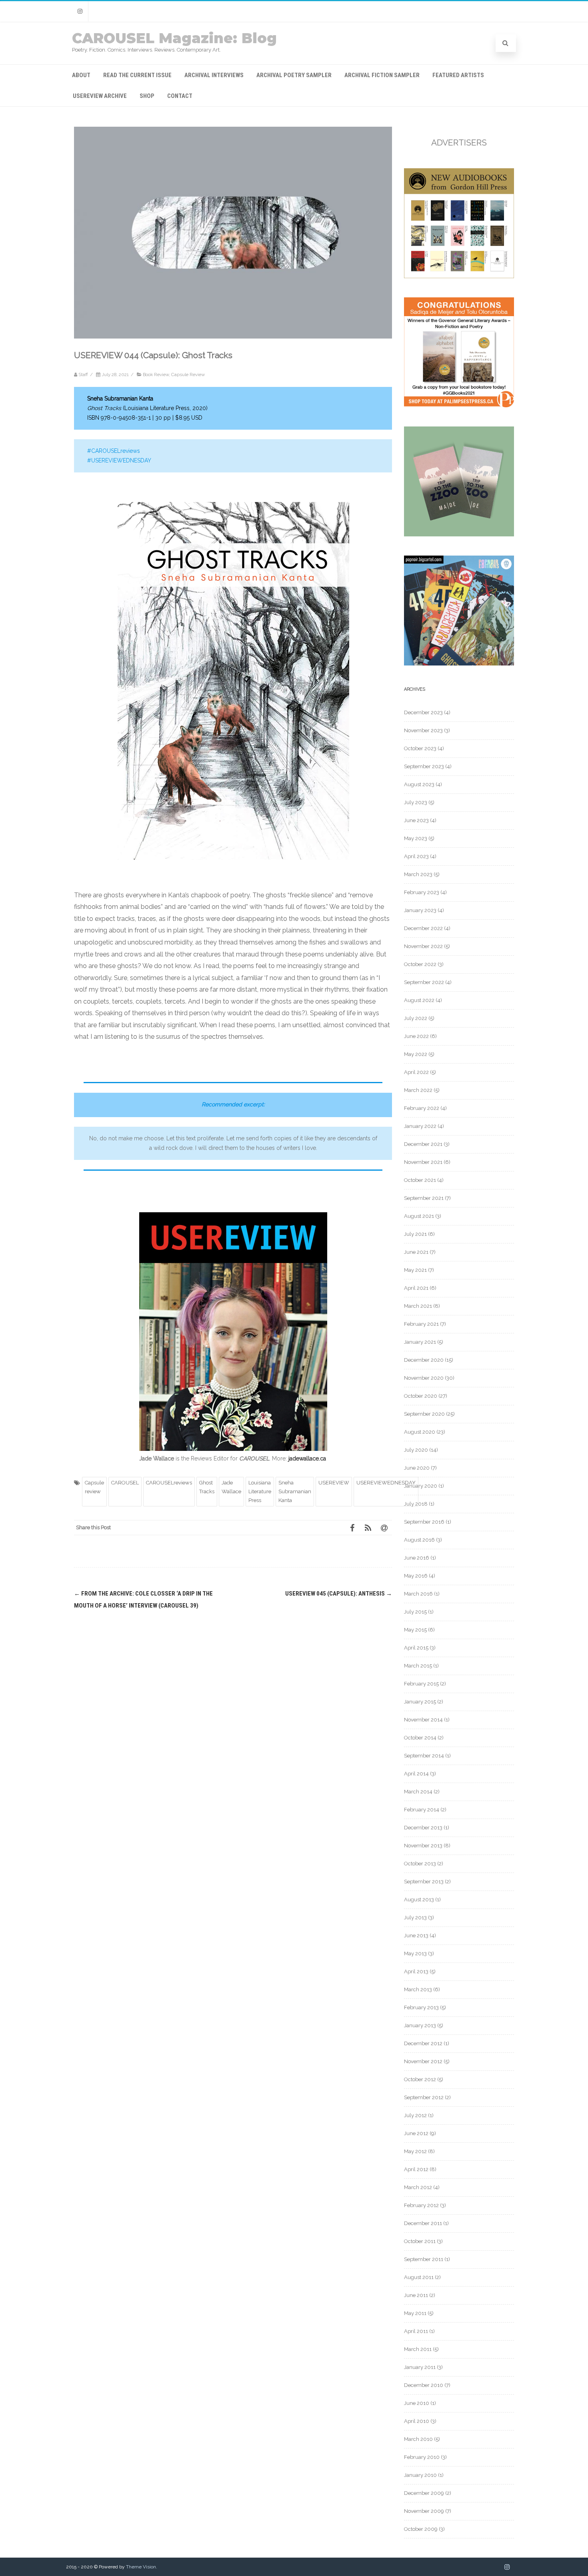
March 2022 (418, 1090)
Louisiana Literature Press (260, 1492)
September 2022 (424, 982)
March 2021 (418, 1306)
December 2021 (423, 1144)
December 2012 (423, 2043)
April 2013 (416, 1971)
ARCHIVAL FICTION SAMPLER (382, 75)
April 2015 (416, 1648)
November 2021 (423, 1162)
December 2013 (423, 1828)
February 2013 (421, 2007)
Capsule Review (188, 375)
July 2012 (415, 2115)
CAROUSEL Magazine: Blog (174, 38)
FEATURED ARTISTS (458, 75)
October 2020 (421, 1396)
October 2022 (420, 964)
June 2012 (416, 2133)
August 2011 (419, 2277)
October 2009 (421, 2529)
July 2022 (416, 1018)
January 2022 (420, 1126)
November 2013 (423, 1846)
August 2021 (419, 1216)
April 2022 (416, 1072)
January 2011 (420, 2367)
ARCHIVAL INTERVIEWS (214, 75)
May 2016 (416, 1576)
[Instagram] (80, 11)
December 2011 (423, 2223)
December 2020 (424, 1360)
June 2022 (416, 1036)
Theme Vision (141, 2567)
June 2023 (416, 820)
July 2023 (416, 802)
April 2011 (416, 2331)
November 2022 (423, 946)
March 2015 (418, 1666)
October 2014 (420, 1738)
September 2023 (424, 766)
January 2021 (420, 1342)
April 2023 (416, 856)
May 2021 (415, 1270)
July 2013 (415, 1918)
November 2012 (423, 2061)
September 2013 (424, 1882)
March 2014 (418, 1792)
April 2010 (417, 2421)
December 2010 (424, 2385)
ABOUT (81, 75)
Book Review (156, 375)
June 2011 (416, 2295)
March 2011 (418, 2349)
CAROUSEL (125, 1483)
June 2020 (417, 1468)
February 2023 (422, 892)
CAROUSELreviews (169, 1483)
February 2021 (421, 1324)
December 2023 (423, 712)
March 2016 (418, 1594)
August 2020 (420, 1432)
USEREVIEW (334, 1483)
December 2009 (424, 2493)
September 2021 (424, 1198)
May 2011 (415, 2313)
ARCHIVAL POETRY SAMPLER (294, 75)
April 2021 (416, 1288)
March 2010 (418, 2439)
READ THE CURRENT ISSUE (137, 75)
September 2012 (424, 2097)
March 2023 (418, 874)
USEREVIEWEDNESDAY (386, 1483)
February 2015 (421, 1684)
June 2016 (417, 1558)
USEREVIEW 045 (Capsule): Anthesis (339, 1594)
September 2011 (424, 2259)
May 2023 (416, 838)
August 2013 (419, 1900)
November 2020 (424, 1378)
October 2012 (420, 2079)
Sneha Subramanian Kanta (295, 1492)
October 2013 (420, 1864)
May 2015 (415, 1630)
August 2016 (419, 1540)
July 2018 (416, 1504)
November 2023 (423, 730)
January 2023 (420, 910)
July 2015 (415, 1612)
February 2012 (421, 2205)
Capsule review (94, 1487)
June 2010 (417, 2403)
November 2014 (423, 1720)
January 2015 (420, 1702)
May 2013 (415, 1953)
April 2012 (416, 2169)
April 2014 (416, 1774)
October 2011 (420, 2241)
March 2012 (418, 2187)
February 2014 (422, 1810)
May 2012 (415, 2151)
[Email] (384, 1528)
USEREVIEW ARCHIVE (100, 96)
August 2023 (419, 784)
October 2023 (420, 748)
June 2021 (416, 1252)
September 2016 (424, 1522)
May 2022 (416, 1054)
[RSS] (368, 1528)
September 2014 (424, 1756)
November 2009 (424, 2511)
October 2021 (420, 1180)
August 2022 (419, 1000)
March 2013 (418, 1989)
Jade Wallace (231, 1487)
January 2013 (420, 2025)
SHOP (147, 96)
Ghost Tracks (207, 1487)
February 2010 (422, 2457)
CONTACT (180, 96)
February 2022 (422, 1108)
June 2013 (416, 1935)
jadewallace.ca (307, 1458)
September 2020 (424, 1414)
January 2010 (420, 2475)
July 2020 (416, 1450)
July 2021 (415, 1234)
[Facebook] (352, 1528)
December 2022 (423, 928)
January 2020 (421, 1486)
